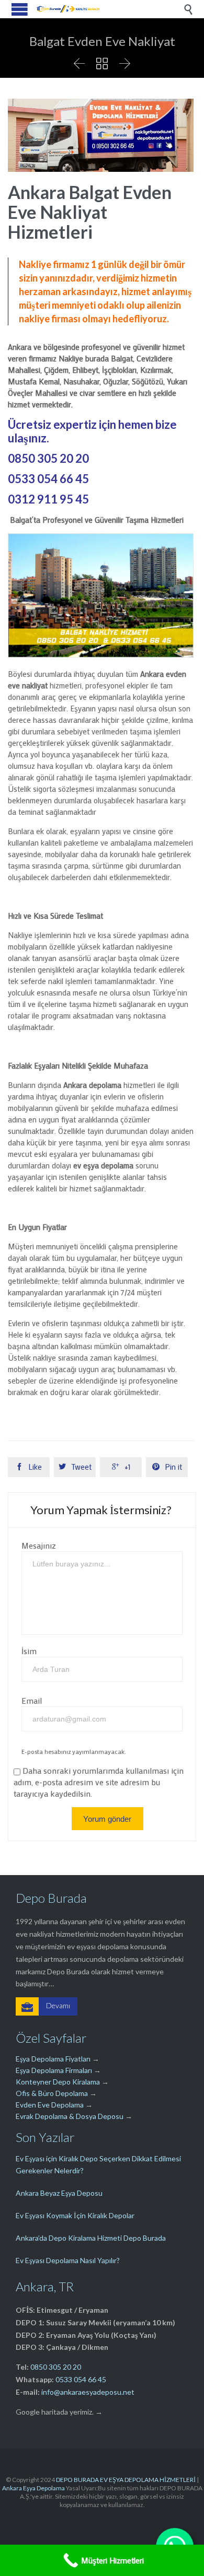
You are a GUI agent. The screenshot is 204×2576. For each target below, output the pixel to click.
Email (32, 1700)
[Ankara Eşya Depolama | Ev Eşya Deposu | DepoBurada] (68, 9)
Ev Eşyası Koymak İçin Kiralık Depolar (75, 2215)
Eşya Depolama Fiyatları (53, 2059)
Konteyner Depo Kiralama (58, 2082)
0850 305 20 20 (56, 2367)
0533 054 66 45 (81, 2379)
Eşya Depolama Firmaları (54, 2070)
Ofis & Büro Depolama (52, 2093)
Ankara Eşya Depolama (33, 2488)
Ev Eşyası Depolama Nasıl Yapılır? (68, 2260)
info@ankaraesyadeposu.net (88, 2392)
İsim (29, 1651)
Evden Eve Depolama (50, 2105)
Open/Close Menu (20, 9)
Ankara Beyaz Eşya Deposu (59, 2193)
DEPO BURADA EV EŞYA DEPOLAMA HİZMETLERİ (126, 2480)
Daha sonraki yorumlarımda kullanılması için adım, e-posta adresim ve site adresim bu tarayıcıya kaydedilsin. (99, 1782)
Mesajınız (39, 1545)
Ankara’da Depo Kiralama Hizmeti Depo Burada (91, 2238)
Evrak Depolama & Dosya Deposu (70, 2116)
